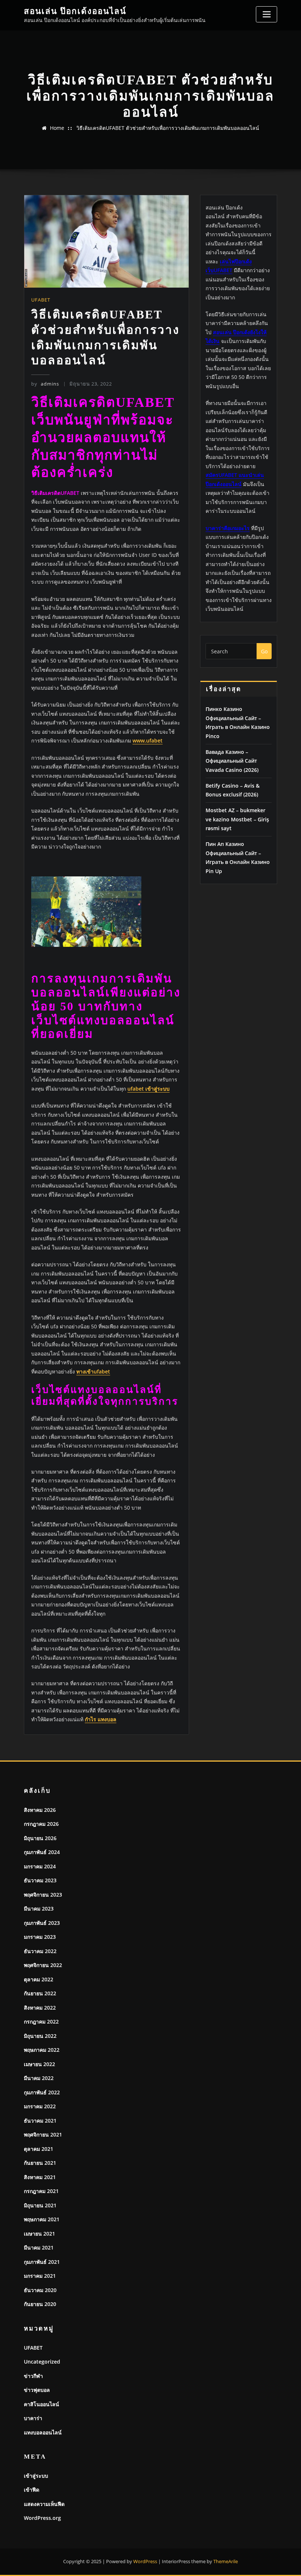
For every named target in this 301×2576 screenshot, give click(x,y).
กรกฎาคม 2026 (41, 1824)
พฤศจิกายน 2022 (43, 1965)
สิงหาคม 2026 (40, 1810)
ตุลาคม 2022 (39, 1979)
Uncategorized (42, 2362)
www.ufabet (148, 740)
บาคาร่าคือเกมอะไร (228, 528)
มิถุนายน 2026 (40, 1838)
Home (57, 128)
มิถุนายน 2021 (40, 2205)
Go (264, 651)
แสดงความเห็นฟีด (44, 2504)
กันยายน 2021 (40, 2163)
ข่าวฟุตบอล (37, 2390)
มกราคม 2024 (40, 1866)
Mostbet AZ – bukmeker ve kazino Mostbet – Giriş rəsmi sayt (237, 819)
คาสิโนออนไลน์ (41, 2404)
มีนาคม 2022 (39, 2078)
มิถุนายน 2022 (40, 2036)
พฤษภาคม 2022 (42, 2050)
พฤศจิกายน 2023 (43, 1895)
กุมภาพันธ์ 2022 (42, 2092)
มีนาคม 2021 (39, 2247)
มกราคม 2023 (40, 1937)
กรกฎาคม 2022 (41, 2022)
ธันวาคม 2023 (40, 1880)
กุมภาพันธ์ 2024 (42, 1852)
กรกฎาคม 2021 (41, 2191)
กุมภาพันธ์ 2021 (42, 2262)
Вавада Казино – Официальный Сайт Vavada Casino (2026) (232, 761)
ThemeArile (226, 2561)
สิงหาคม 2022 (40, 2008)
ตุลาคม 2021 (39, 2149)
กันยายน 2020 (40, 2304)
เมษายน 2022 (39, 2064)
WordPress (145, 2561)
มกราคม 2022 (40, 2106)
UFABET (41, 300)
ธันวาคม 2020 (40, 2290)
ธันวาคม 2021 (40, 2121)
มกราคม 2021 (40, 2276)
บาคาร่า (33, 2418)
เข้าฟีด (32, 2490)
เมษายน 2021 (39, 2234)
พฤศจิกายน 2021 (43, 2134)
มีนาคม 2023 (39, 1909)
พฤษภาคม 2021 (42, 2219)
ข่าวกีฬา (33, 2376)
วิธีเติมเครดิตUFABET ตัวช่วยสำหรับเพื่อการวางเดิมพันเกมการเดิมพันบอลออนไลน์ (168, 128)
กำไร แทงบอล (101, 1719)
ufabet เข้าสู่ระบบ (148, 1089)
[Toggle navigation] (266, 14)
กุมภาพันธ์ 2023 (42, 1923)
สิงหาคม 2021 (40, 2177)
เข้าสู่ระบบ (36, 2476)
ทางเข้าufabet (93, 1371)
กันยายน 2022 (40, 1993)
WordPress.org (42, 2518)
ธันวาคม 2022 (40, 1951)
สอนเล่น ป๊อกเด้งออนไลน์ (75, 11)
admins (45, 384)
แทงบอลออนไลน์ (43, 2432)
